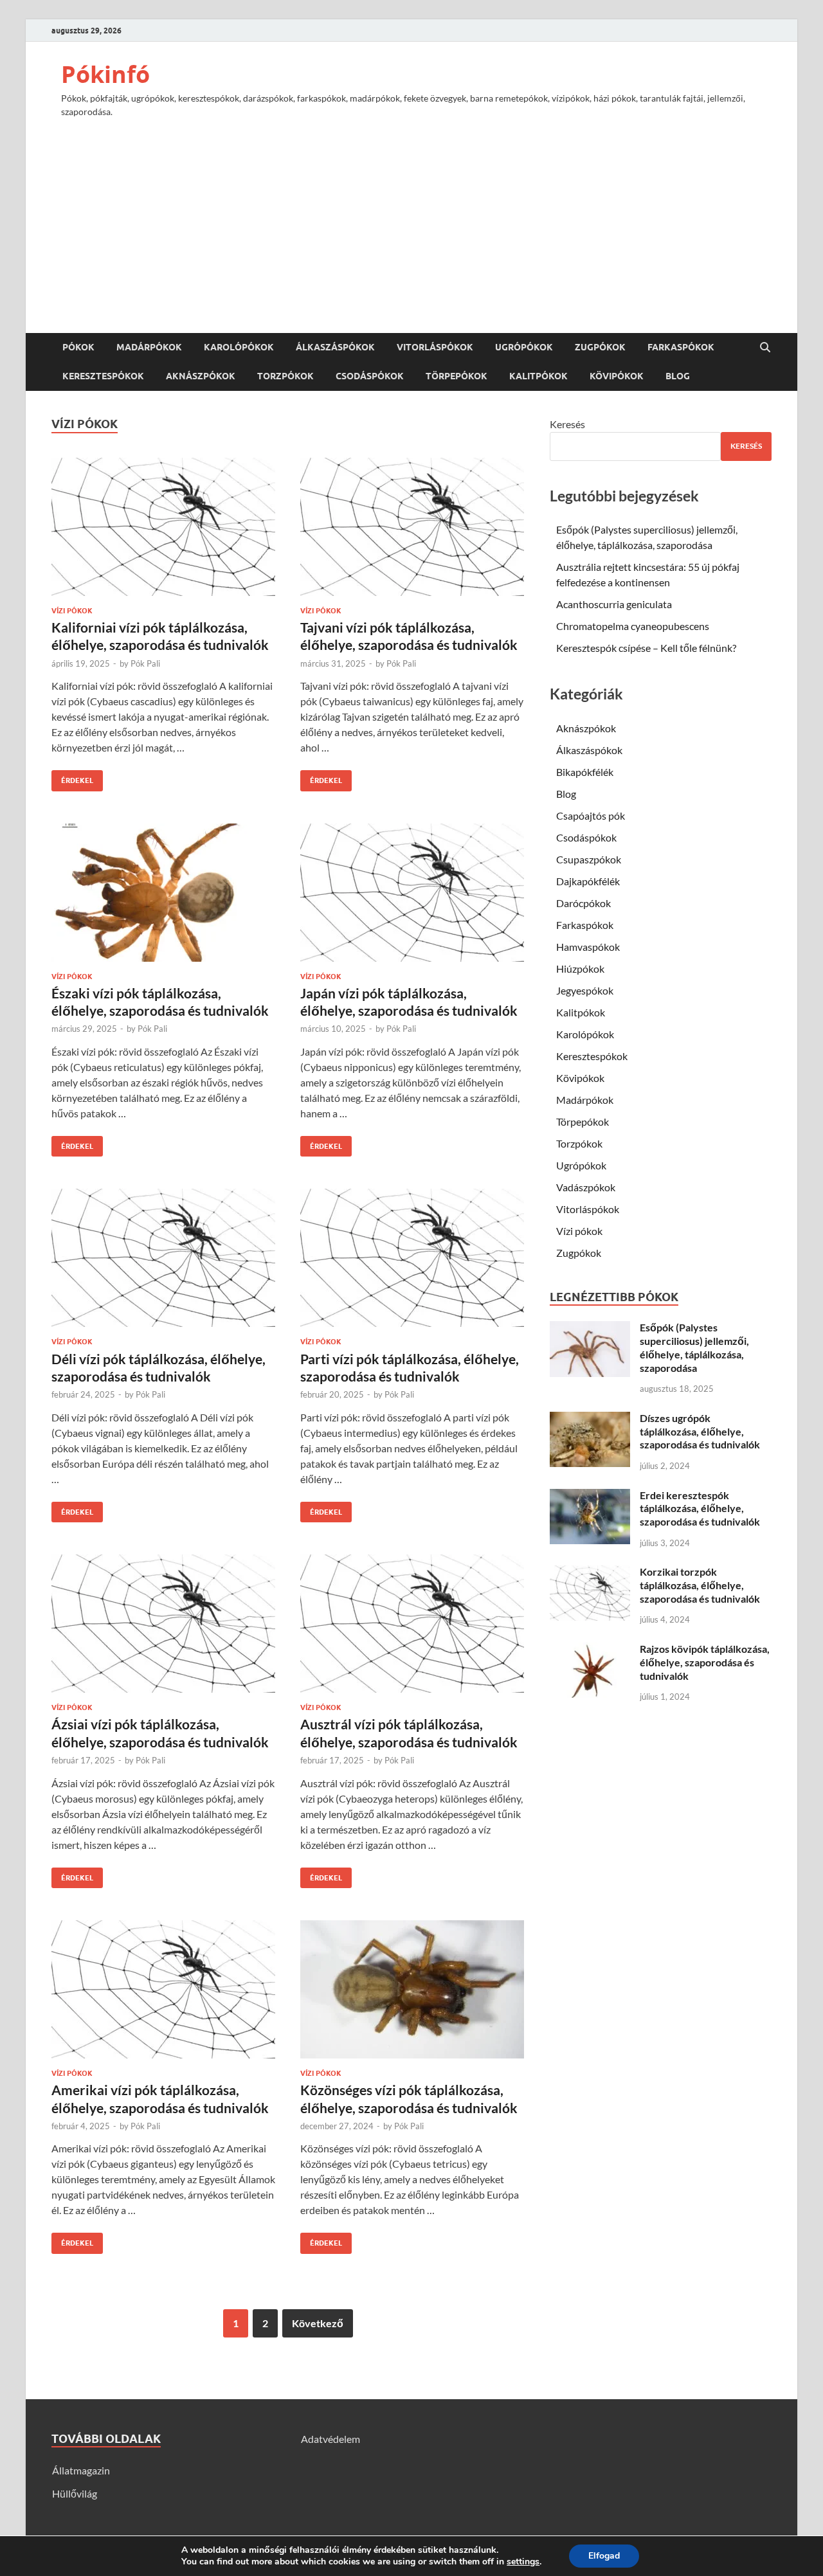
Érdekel (72, 778)
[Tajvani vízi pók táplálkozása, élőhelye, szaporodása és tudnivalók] (412, 527)
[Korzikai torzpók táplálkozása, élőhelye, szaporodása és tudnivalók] (590, 1573)
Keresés (567, 424)
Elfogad (604, 2556)
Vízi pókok (72, 611)
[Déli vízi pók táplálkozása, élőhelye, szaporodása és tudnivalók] (163, 1258)
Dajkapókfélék (588, 881)
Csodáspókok (370, 376)
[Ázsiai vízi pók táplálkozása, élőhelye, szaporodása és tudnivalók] (163, 1624)
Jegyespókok (585, 990)
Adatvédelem (330, 2439)
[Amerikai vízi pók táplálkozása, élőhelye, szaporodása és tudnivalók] (163, 1989)
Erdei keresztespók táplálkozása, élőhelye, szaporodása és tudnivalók (700, 1509)
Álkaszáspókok (335, 347)
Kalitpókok (538, 376)
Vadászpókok (586, 1187)
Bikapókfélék (585, 772)
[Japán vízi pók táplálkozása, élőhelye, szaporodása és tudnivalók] (412, 893)
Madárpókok (149, 347)
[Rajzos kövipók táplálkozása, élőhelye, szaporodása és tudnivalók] (590, 1650)
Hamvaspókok (588, 947)
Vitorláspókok (435, 347)
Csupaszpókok (589, 859)
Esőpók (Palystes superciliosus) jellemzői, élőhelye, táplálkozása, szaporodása (694, 1347)
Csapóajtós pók (591, 815)
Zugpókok (600, 347)
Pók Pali (145, 663)
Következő (318, 2323)
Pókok (78, 347)
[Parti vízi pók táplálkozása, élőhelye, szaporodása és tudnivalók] (412, 1258)
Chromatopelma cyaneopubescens (633, 626)
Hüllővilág (75, 2493)
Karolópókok (239, 347)
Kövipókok (617, 376)
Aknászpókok (201, 376)
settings (523, 2562)
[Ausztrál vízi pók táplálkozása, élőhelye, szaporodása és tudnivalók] (412, 1624)
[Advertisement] (411, 219)
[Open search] (765, 348)
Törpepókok (457, 376)
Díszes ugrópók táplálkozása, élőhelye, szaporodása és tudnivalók (700, 1431)
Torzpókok (285, 376)
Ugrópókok (524, 347)
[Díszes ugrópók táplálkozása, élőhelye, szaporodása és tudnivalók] (590, 1419)
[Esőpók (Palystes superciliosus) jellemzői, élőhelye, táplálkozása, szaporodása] (590, 1329)
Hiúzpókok (580, 968)
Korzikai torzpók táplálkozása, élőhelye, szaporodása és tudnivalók (700, 1585)
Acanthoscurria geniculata (614, 604)
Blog (678, 376)
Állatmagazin (81, 2470)
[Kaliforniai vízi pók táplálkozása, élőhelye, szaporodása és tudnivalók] (163, 527)
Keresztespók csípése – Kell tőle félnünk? (646, 648)
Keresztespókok (103, 376)
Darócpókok (583, 903)
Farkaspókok (681, 347)
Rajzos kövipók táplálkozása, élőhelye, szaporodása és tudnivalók (705, 1662)
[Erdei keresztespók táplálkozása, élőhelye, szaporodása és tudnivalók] (590, 1496)
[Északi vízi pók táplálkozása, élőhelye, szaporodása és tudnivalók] (163, 893)
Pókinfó (105, 74)
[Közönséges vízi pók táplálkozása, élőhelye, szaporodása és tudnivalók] (412, 1989)
